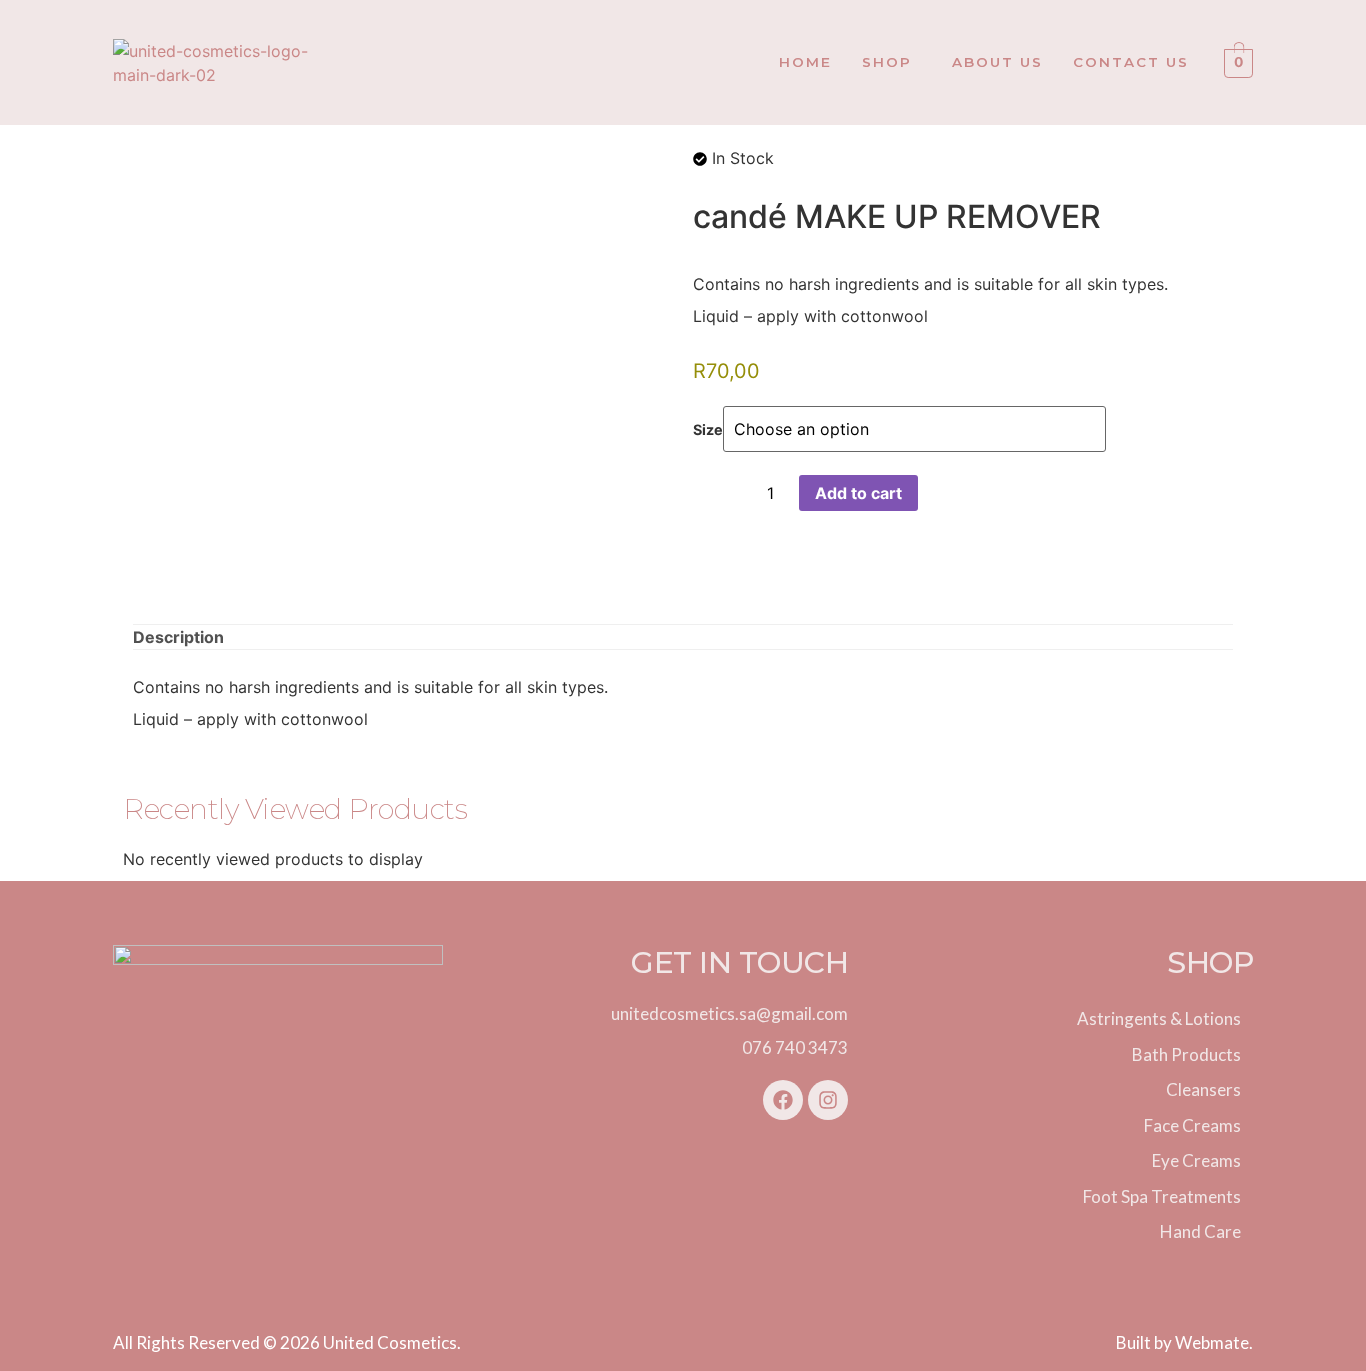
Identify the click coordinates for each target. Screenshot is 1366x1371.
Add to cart (858, 493)
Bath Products (1186, 1054)
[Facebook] (783, 1100)
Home (805, 62)
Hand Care (1200, 1231)
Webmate (1212, 1342)
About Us (997, 62)
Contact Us (1131, 62)
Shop (887, 62)
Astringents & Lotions (1159, 1018)
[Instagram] (828, 1100)
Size (708, 430)
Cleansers (1203, 1089)
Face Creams (1192, 1125)
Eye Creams (1196, 1160)
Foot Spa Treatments (1162, 1196)
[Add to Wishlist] (708, 493)
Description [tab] (178, 637)
